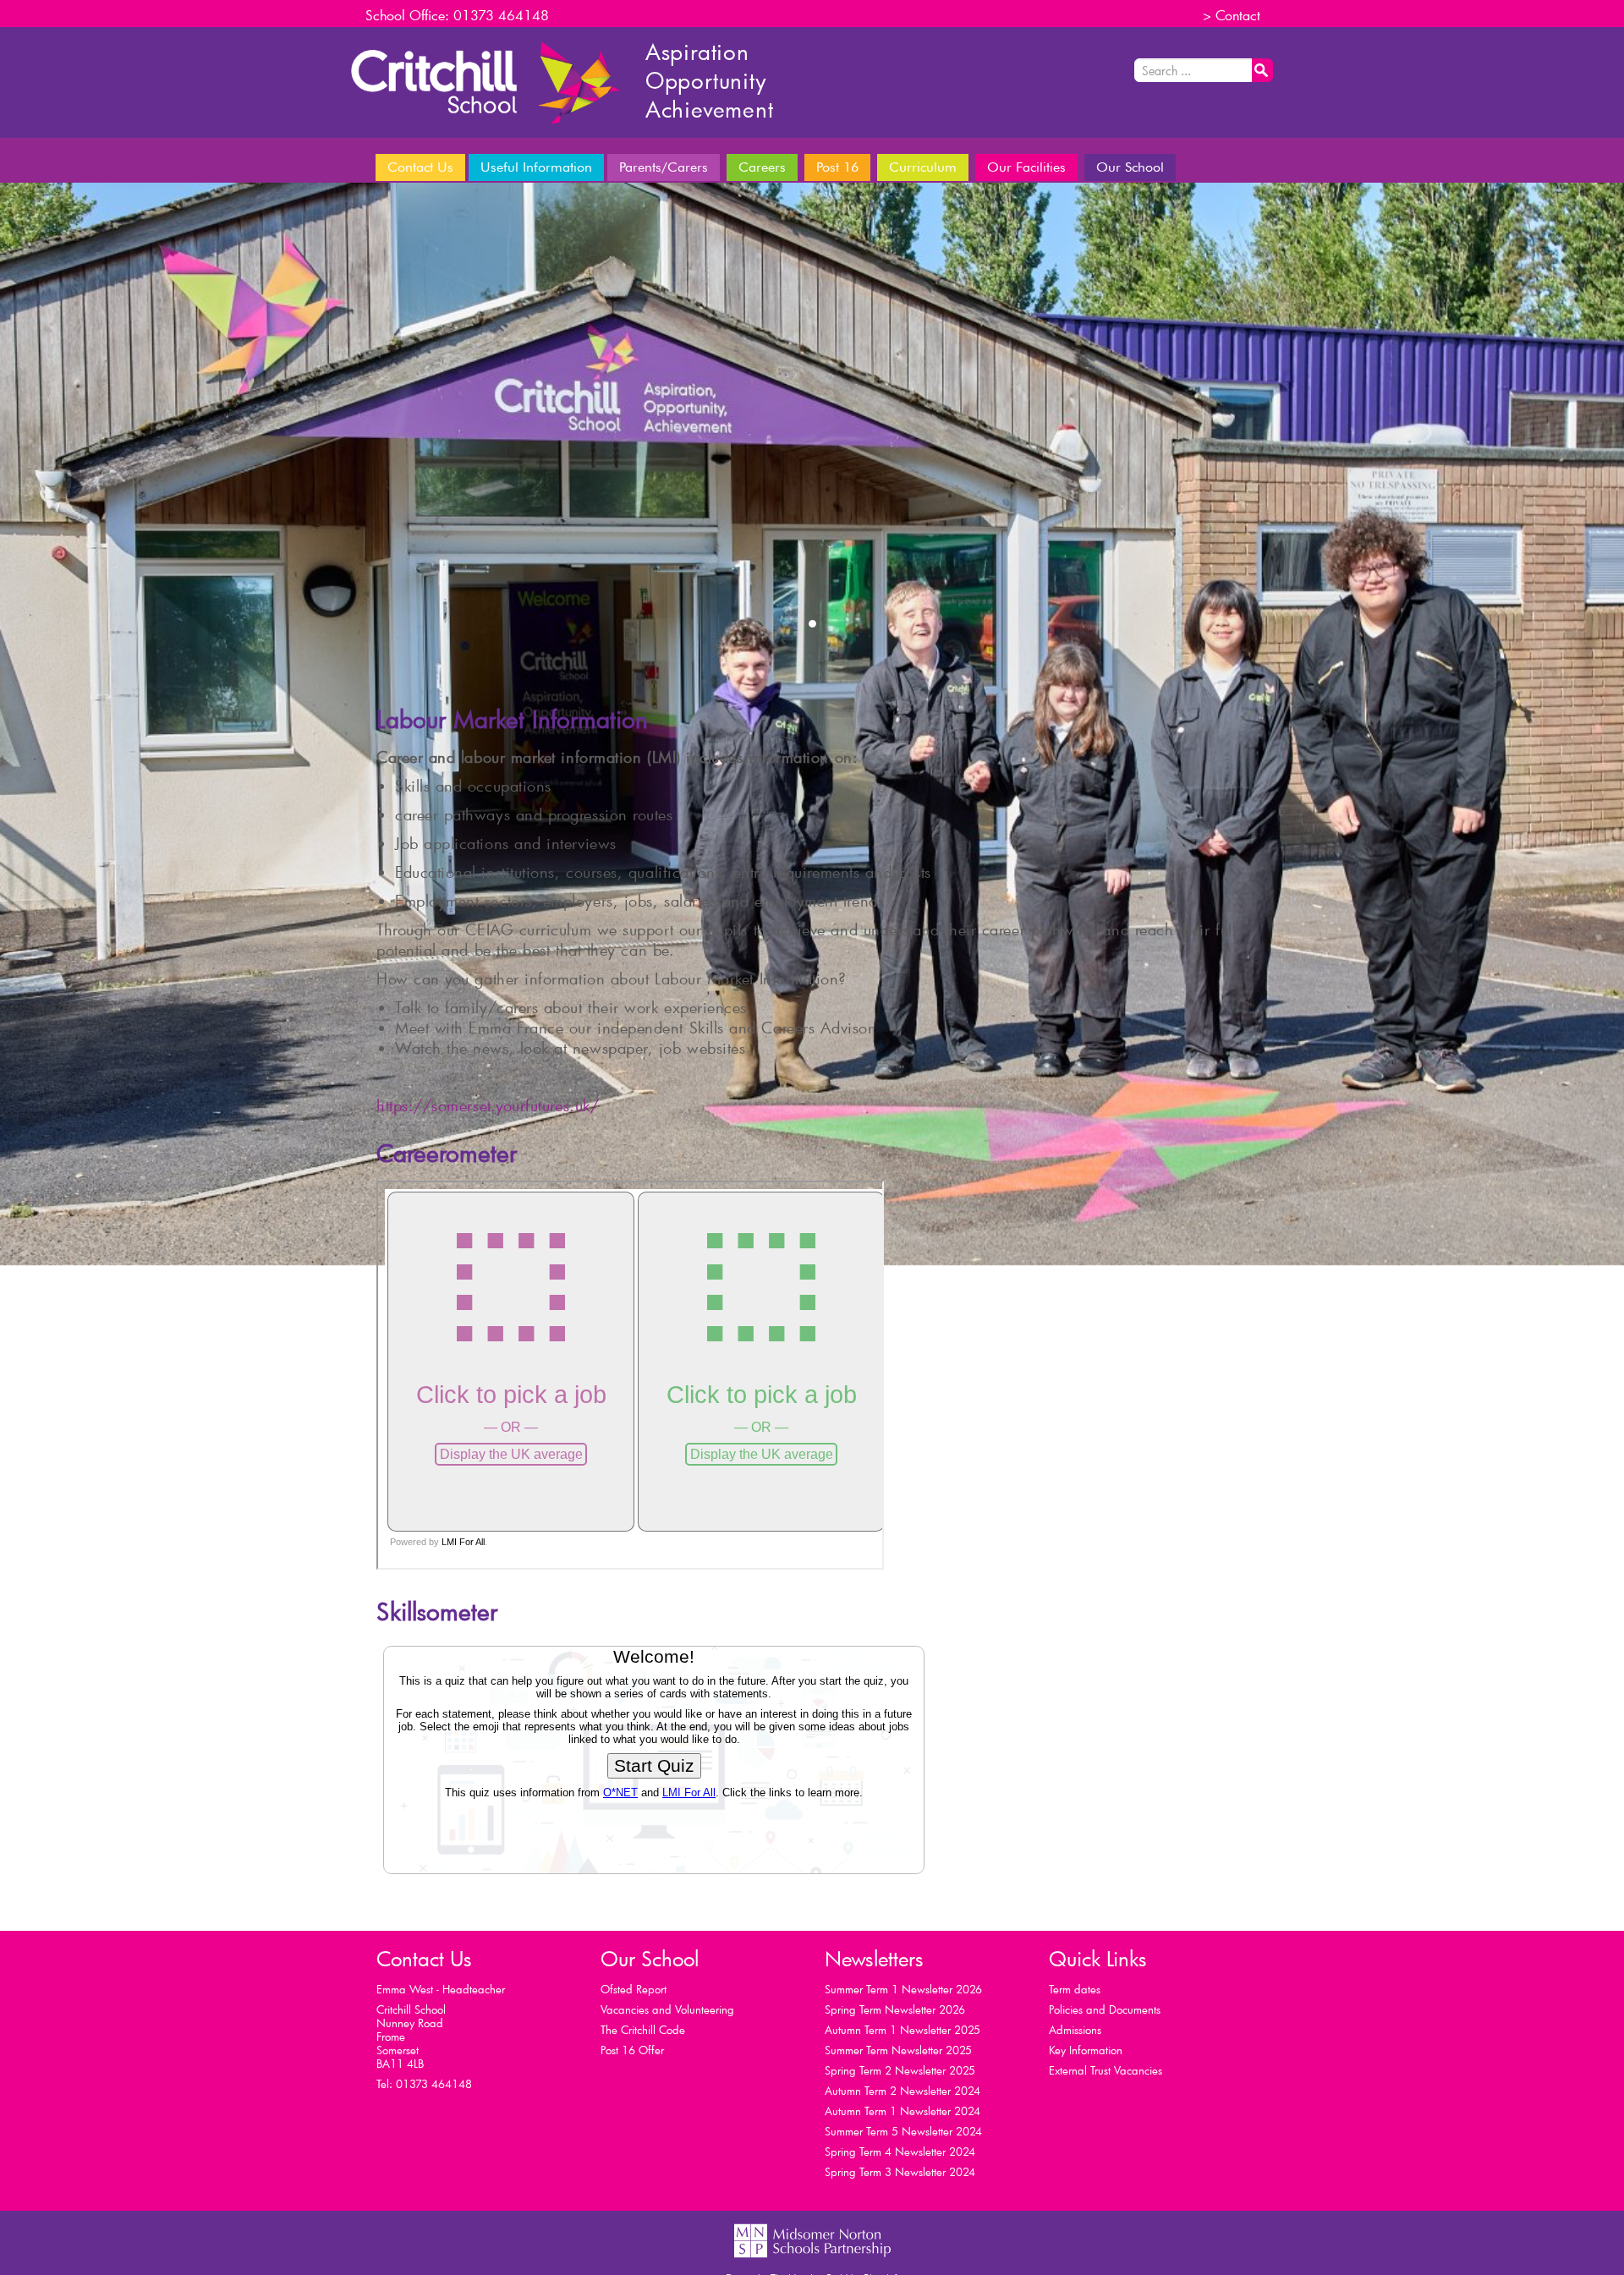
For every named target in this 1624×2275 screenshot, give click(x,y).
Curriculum (923, 167)
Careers (820, 174)
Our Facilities (1026, 167)
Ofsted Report (634, 1989)
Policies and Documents (1105, 2009)
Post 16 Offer (632, 2050)
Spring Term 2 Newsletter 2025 (900, 2070)
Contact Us (420, 167)
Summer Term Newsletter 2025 (898, 2050)
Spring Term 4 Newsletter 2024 (900, 2152)
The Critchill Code (643, 2030)
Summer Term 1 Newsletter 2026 (903, 1989)
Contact (1238, 15)
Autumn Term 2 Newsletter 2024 (903, 2091)
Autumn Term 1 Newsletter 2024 (903, 2111)
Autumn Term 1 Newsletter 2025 (903, 2030)
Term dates (1075, 1989)
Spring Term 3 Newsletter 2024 (900, 2172)
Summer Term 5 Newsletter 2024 (903, 2131)
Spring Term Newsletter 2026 (895, 2009)
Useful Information (536, 167)
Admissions (1075, 2030)
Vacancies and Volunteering (667, 2009)
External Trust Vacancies (1106, 2070)
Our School (1130, 167)
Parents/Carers (664, 167)
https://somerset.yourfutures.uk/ (488, 1105)
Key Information (1086, 2050)
